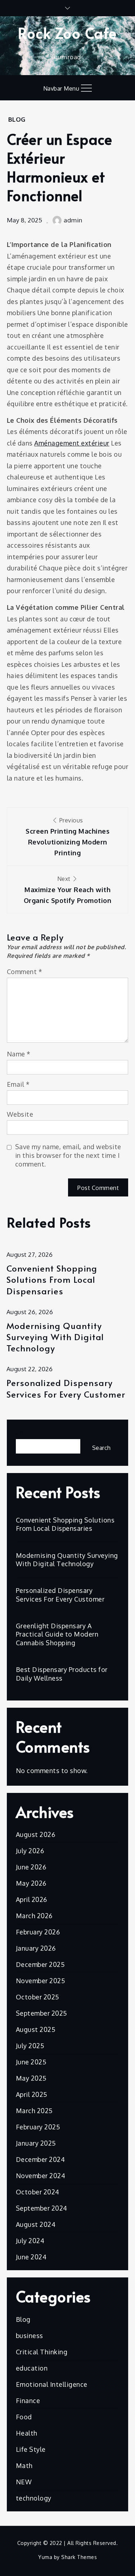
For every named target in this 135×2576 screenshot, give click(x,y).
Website (20, 1114)
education (32, 2368)
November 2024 (41, 2176)
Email (18, 1084)
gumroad (67, 57)
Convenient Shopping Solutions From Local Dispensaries (52, 1280)
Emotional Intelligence (52, 2384)
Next (68, 890)
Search (27, 1433)
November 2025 (41, 1981)
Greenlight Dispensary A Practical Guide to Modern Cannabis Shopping (57, 1634)
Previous (67, 837)
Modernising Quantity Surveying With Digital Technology (55, 1337)
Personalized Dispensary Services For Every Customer (66, 1388)
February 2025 (38, 2127)
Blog (17, 119)
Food (24, 2417)
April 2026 (31, 1899)
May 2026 (31, 1883)
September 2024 (42, 2208)
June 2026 (31, 1867)
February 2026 (38, 1932)
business (30, 2336)
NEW (24, 2482)
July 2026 (30, 1851)
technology (34, 2498)
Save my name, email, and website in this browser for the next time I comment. (68, 1155)
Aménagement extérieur (72, 443)
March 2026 (34, 1916)
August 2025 (36, 2029)
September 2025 (42, 2013)
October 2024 (38, 2192)
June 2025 (31, 2062)
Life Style (31, 2449)
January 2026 (36, 1948)
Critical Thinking (42, 2352)
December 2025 (40, 1964)
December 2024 (40, 2159)
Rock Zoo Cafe (67, 33)
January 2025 (36, 2143)
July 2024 (30, 2241)
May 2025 (31, 2078)
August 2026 (36, 1834)
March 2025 (34, 2111)
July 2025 (30, 2046)
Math (24, 2466)
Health (27, 2433)
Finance (28, 2401)
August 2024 (36, 2224)
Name (19, 1054)
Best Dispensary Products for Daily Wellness (62, 1674)
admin (73, 220)
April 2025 (32, 2094)
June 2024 (31, 2257)
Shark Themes (79, 2557)
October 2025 (38, 1997)
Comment (25, 972)
